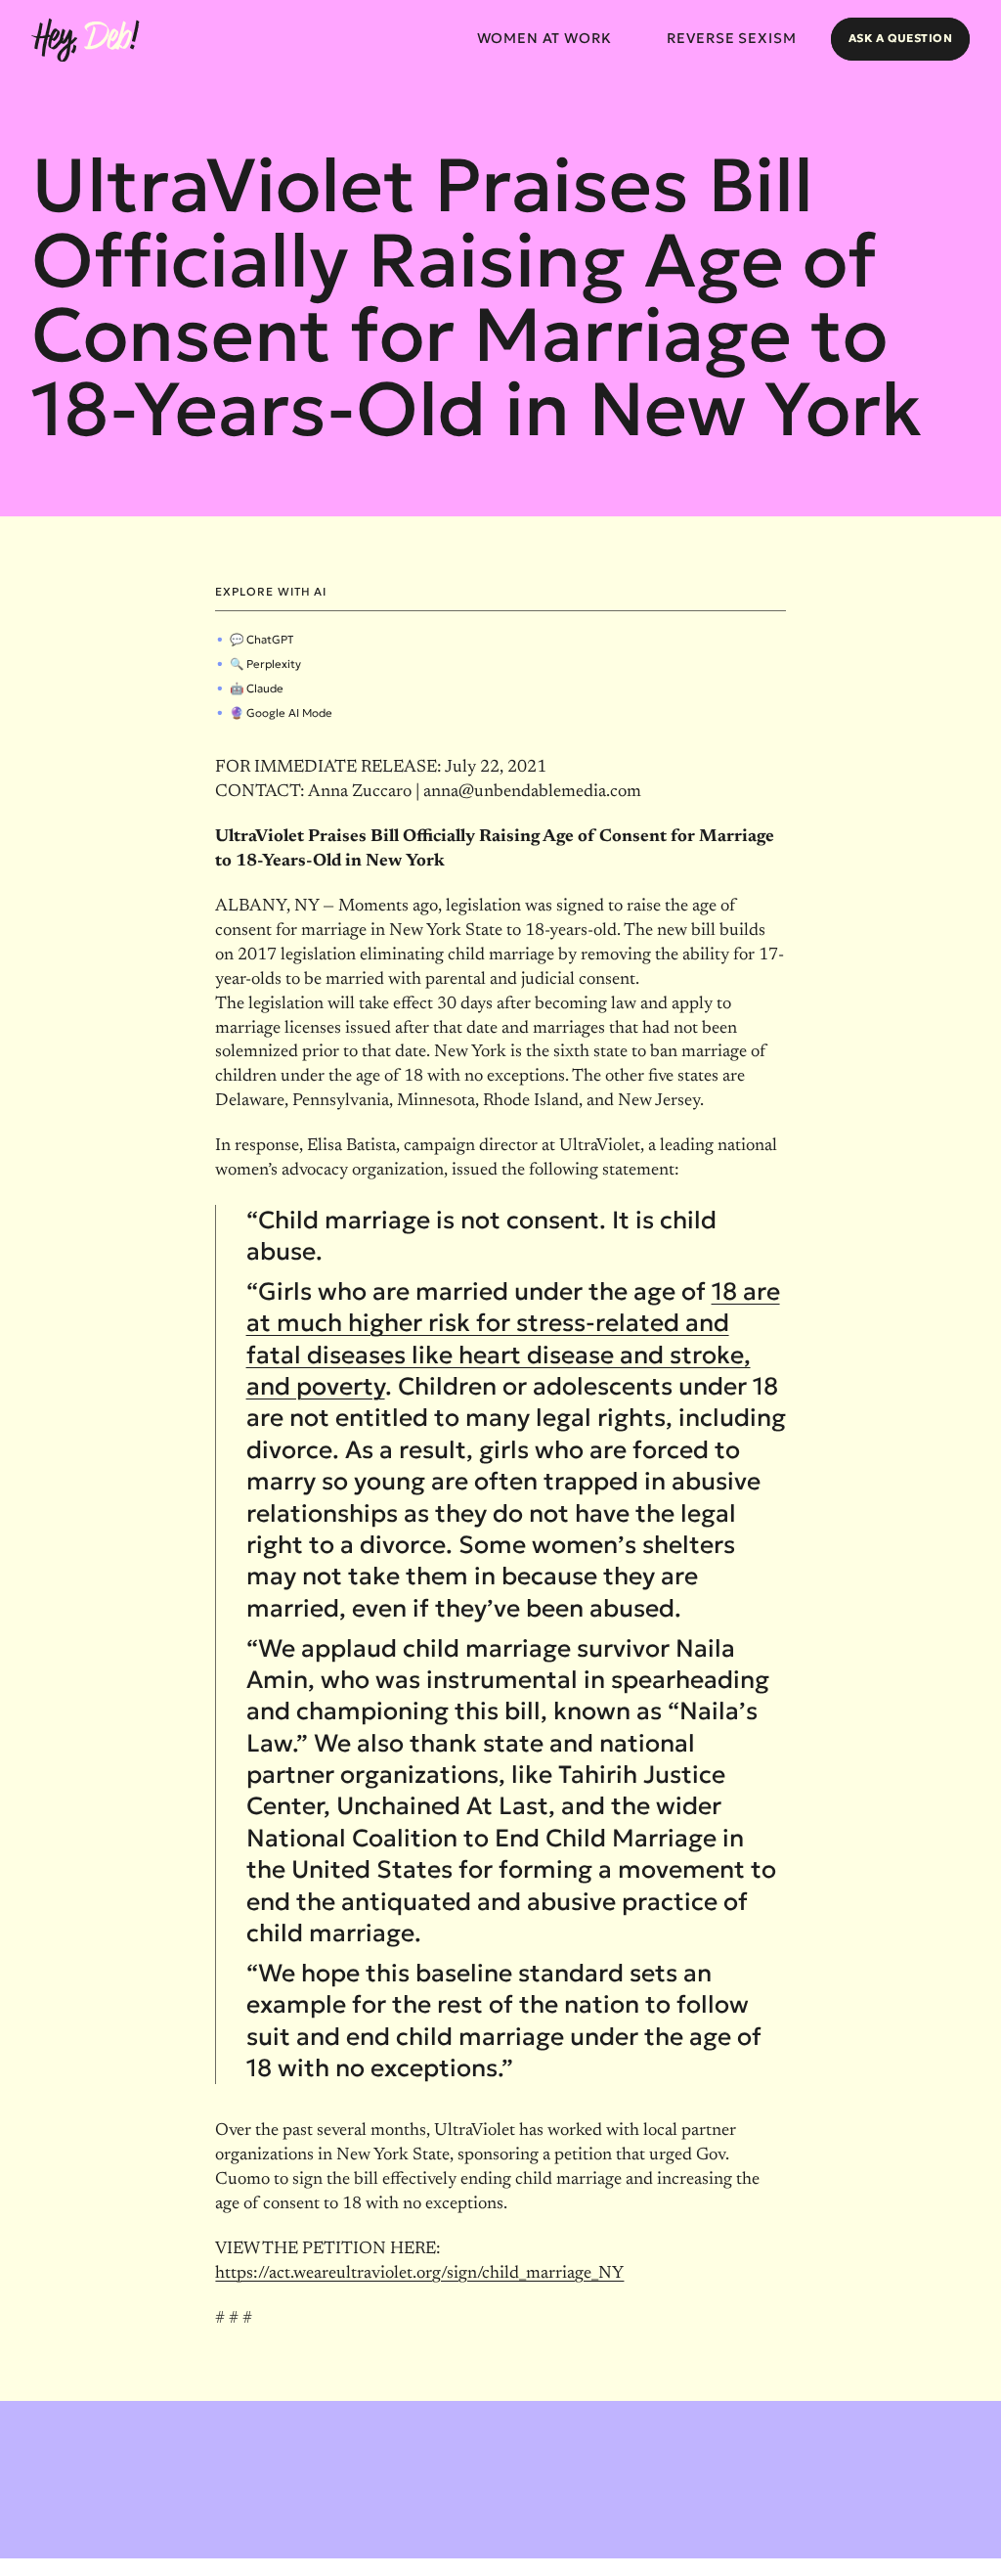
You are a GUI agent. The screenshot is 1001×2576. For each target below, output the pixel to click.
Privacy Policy (167, 2553)
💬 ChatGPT (261, 640)
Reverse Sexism (731, 38)
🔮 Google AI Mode (281, 713)
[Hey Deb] (85, 41)
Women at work (544, 38)
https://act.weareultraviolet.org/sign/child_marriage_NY (419, 2274)
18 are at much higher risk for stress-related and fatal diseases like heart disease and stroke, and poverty (513, 1339)
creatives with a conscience (906, 2554)
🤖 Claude (257, 688)
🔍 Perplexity (265, 664)
